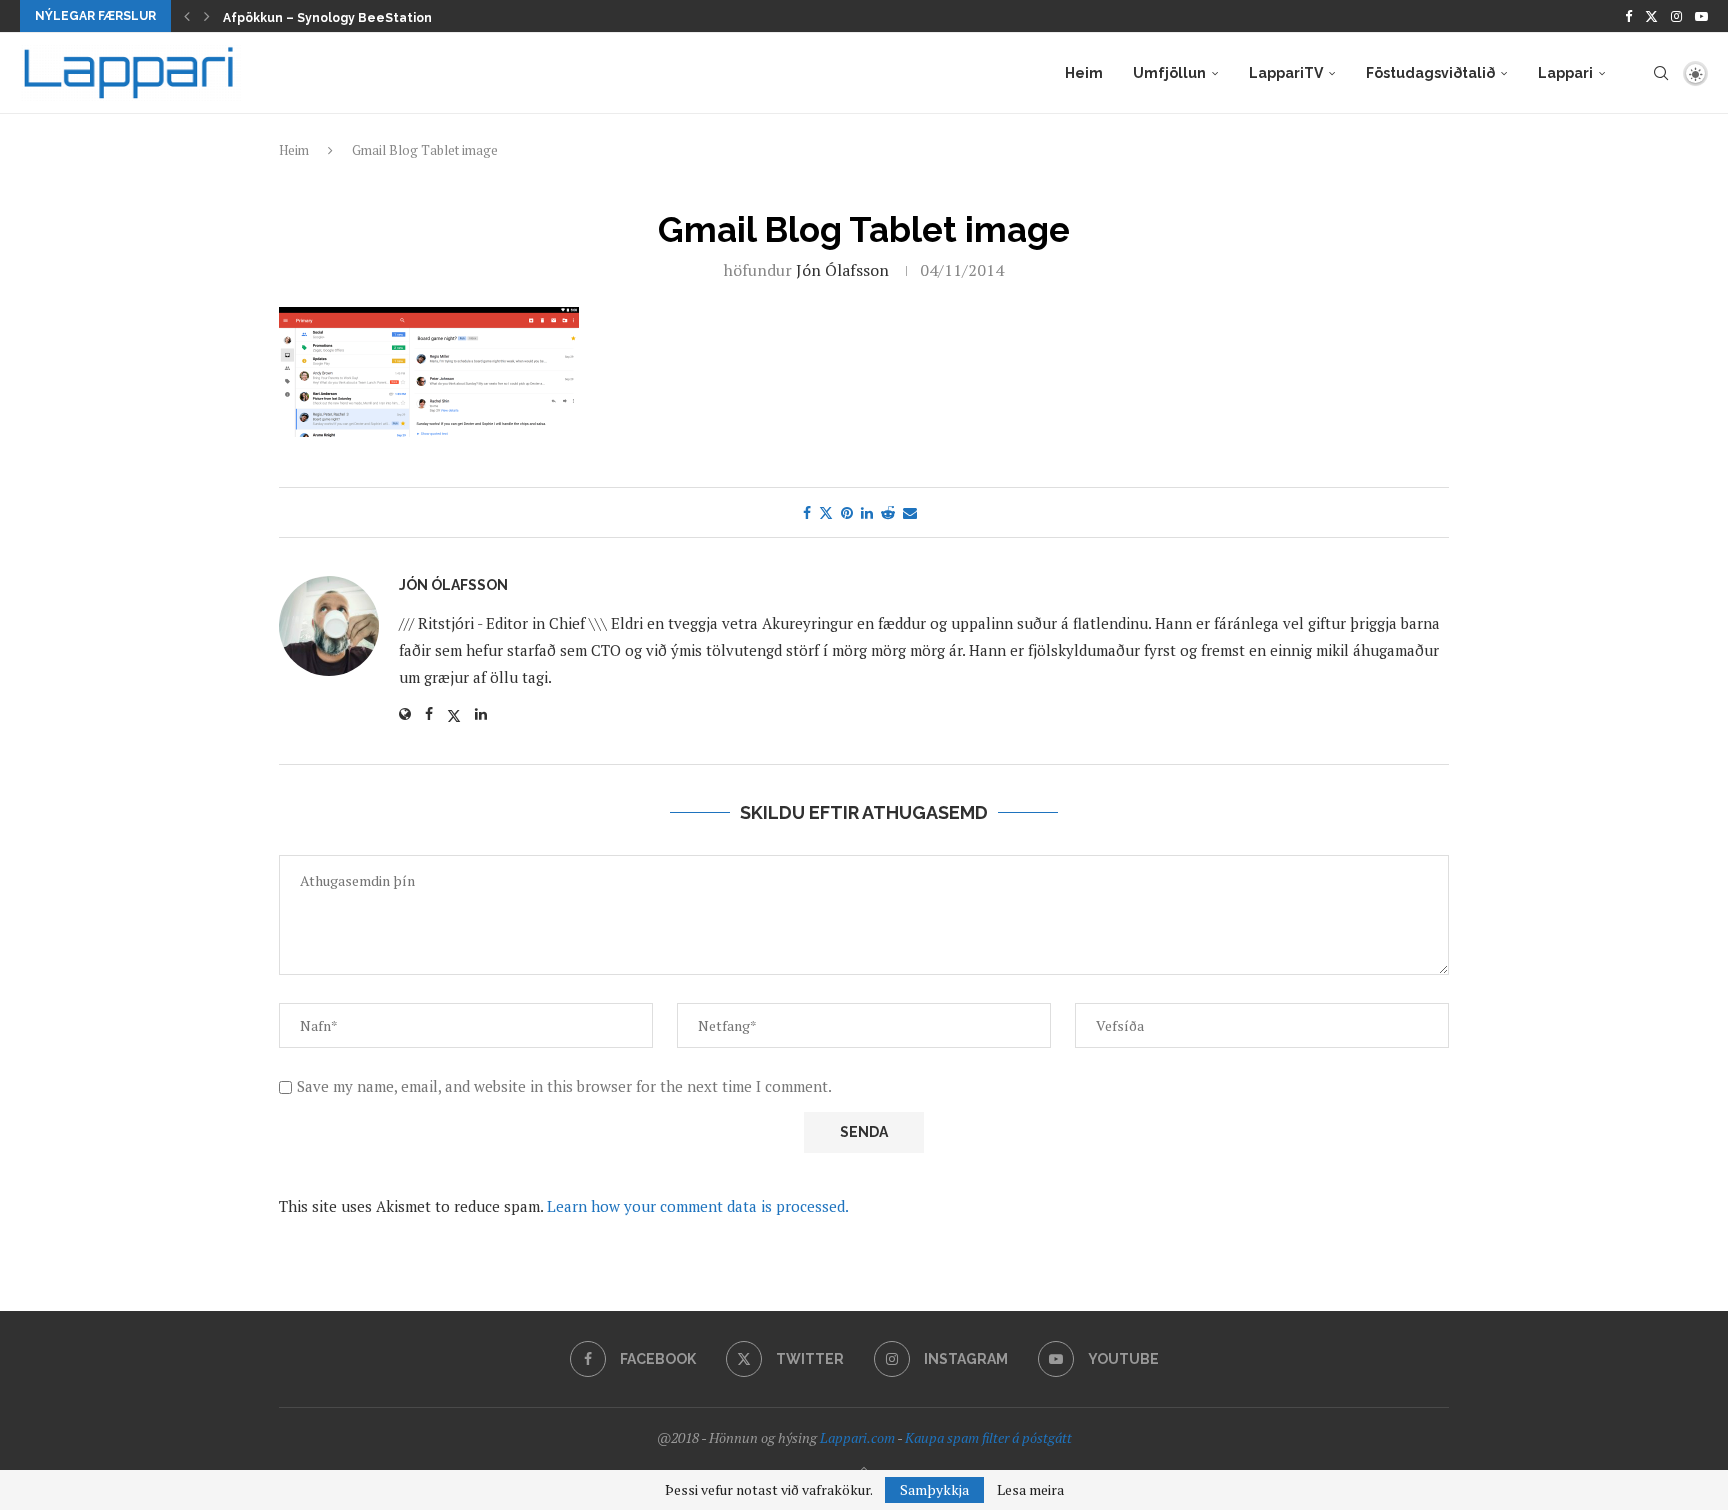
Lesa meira (1030, 1490)
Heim (1084, 73)
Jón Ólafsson (842, 270)
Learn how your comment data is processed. (698, 1206)
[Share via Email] (910, 512)
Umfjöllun (1169, 73)
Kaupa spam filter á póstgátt (988, 1437)
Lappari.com (857, 1437)
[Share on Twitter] (826, 512)
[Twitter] (1651, 16)
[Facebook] (1628, 16)
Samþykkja (934, 1489)
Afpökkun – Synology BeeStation (327, 18)
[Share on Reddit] (888, 512)
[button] (187, 16)
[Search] (1661, 73)
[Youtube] (1701, 16)
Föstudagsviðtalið (1430, 73)
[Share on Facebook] (807, 512)
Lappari (1565, 73)
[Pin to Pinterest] (847, 512)
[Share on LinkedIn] (867, 512)
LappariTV (1286, 73)
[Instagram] (1676, 16)
